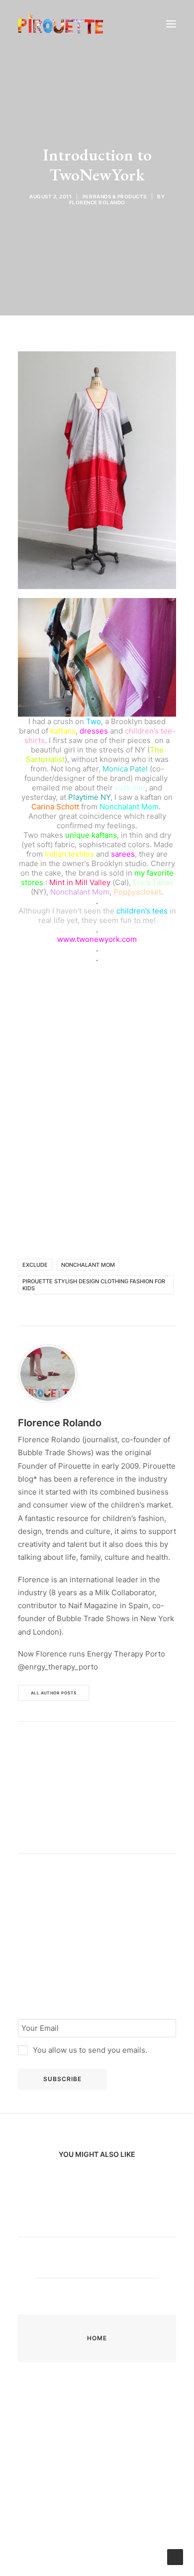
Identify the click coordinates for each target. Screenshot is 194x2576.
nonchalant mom (88, 1265)
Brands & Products (118, 196)
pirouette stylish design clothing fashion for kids (94, 1285)
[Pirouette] (61, 24)
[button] (171, 24)
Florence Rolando (97, 202)
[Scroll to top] (175, 2556)
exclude (35, 1265)
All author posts (54, 1693)
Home (97, 2338)
